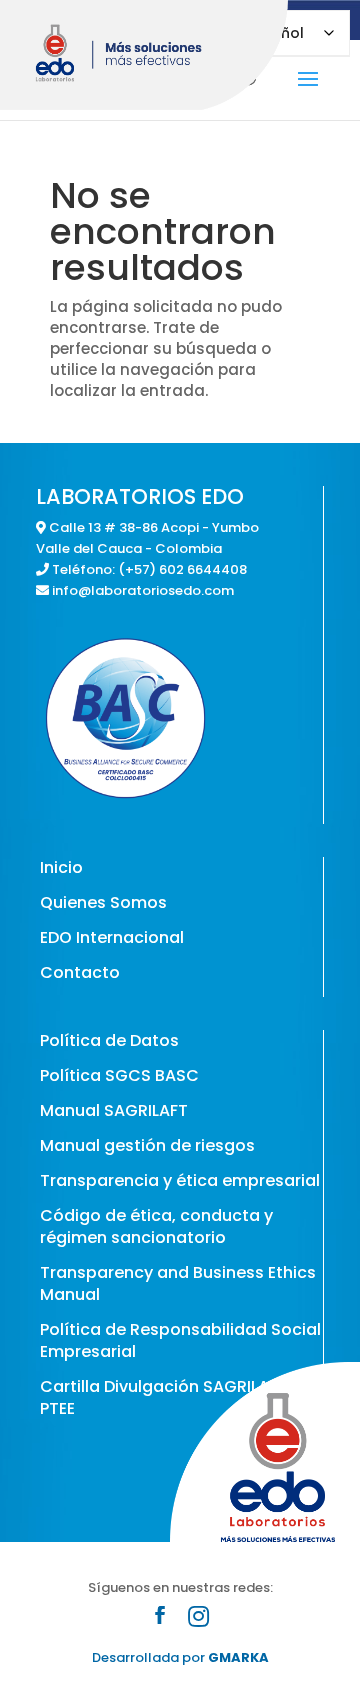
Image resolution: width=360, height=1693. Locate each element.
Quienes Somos (103, 902)
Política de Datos (109, 1040)
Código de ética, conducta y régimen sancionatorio (156, 1226)
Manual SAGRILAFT (114, 1110)
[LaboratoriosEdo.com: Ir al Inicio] (148, 55)
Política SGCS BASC (119, 1075)
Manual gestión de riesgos (147, 1145)
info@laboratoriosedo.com (143, 590)
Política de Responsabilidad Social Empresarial (180, 1340)
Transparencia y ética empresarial (180, 1180)
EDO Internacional (112, 937)
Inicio (61, 867)
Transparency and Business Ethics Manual (178, 1283)
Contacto (80, 972)
